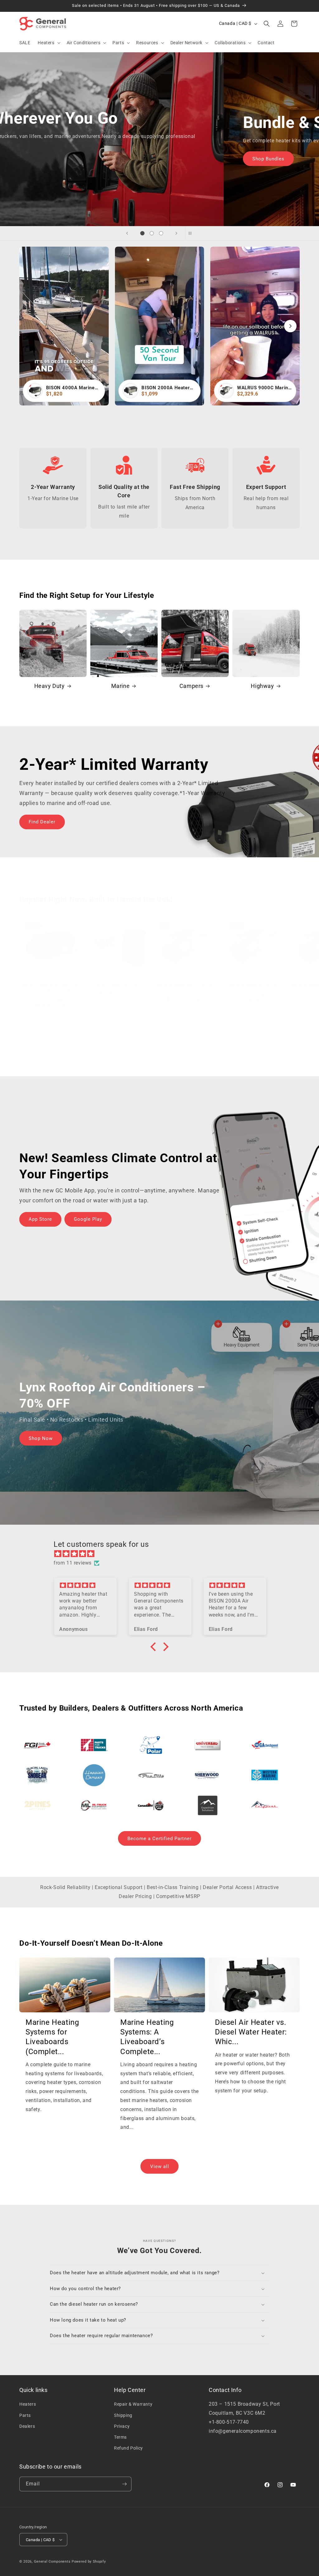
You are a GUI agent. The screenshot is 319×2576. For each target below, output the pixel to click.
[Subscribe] (124, 2484)
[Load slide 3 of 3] (161, 233)
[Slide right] (173, 1044)
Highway (262, 686)
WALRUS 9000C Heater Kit (253, 985)
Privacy (122, 2426)
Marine (121, 686)
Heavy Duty (50, 686)
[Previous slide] (127, 233)
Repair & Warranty (133, 2404)
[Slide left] (146, 1044)
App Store (40, 1219)
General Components (52, 2562)
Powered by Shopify (89, 2562)
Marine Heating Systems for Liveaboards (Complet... (52, 2037)
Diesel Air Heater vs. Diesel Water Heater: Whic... (251, 2032)
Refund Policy (129, 2448)
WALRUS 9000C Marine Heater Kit (186, 988)
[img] (163, 1554)
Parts (25, 2415)
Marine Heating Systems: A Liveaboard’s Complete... (147, 2037)
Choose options (186, 1022)
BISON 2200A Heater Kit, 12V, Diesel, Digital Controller (50, 988)
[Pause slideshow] (192, 233)
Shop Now (41, 163)
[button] (48, 43)
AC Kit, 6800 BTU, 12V (117, 985)
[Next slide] (176, 233)
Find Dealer (42, 822)
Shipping (123, 2415)
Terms (120, 2437)
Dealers (27, 2426)
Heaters (28, 2404)
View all (160, 2166)
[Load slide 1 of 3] (142, 233)
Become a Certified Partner (159, 1839)
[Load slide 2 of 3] (152, 233)
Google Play (88, 1219)
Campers (191, 686)
